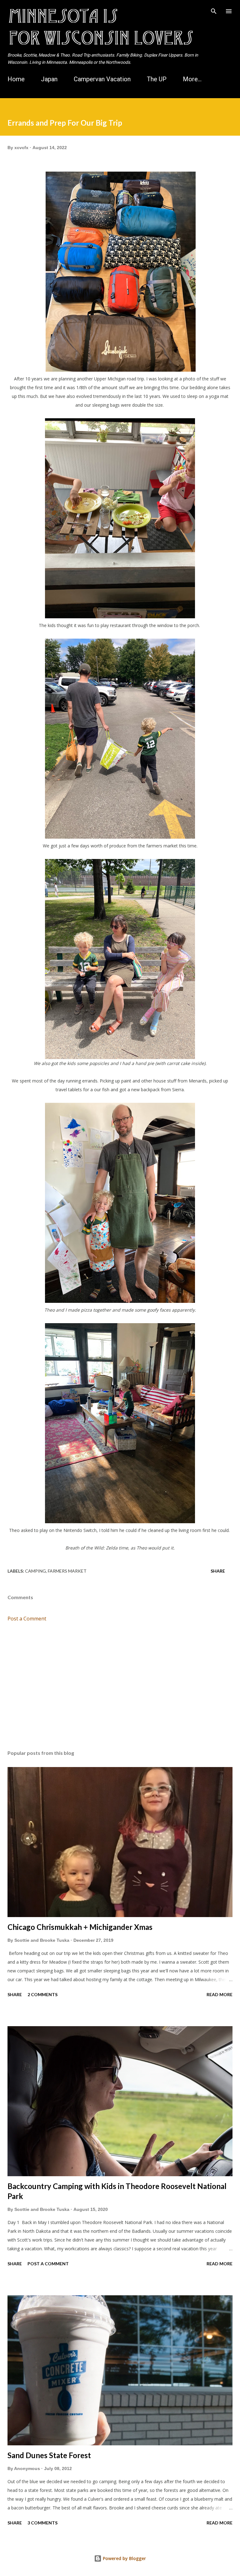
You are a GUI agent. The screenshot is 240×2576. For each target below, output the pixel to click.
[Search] (214, 11)
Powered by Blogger (124, 2558)
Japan (49, 79)
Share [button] (218, 1571)
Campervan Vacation (102, 79)
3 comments (42, 2523)
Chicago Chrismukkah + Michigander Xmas (80, 1927)
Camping (35, 1571)
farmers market (67, 1571)
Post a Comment (27, 1619)
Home (16, 79)
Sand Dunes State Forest (49, 2455)
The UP (157, 79)
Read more (220, 1994)
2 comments (42, 1994)
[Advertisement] (120, 1686)
